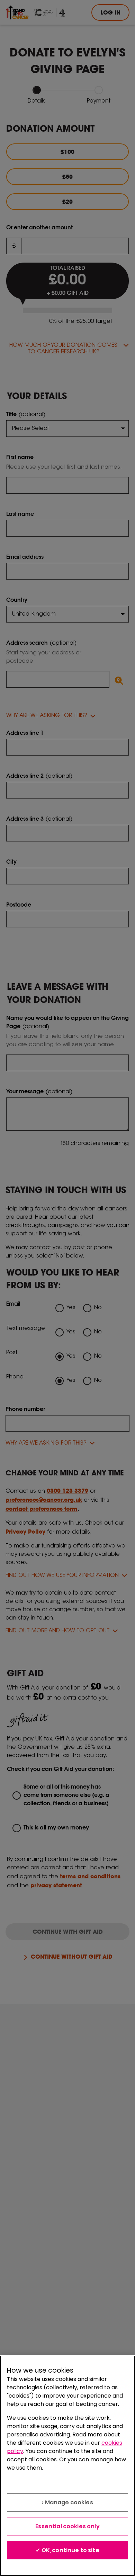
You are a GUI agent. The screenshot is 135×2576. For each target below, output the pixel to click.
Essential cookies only (67, 2526)
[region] (67, 2466)
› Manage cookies (67, 2502)
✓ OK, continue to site (67, 2550)
